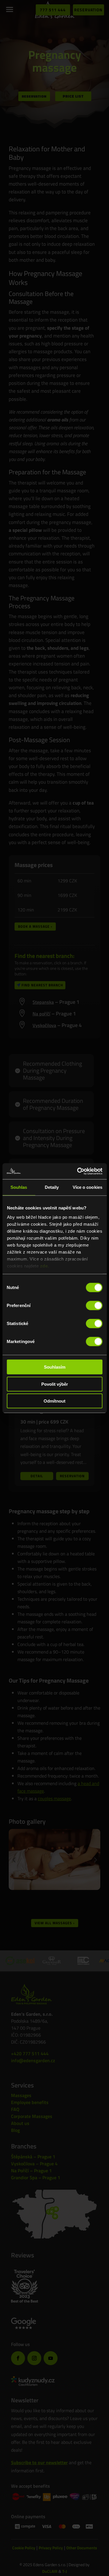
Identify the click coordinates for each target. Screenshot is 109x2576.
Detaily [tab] (52, 1187)
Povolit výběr (55, 1384)
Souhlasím (55, 1367)
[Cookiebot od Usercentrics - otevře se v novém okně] (78, 1171)
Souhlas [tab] (19, 1187)
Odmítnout (54, 1401)
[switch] (94, 1306)
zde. (44, 1266)
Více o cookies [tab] (87, 1187)
